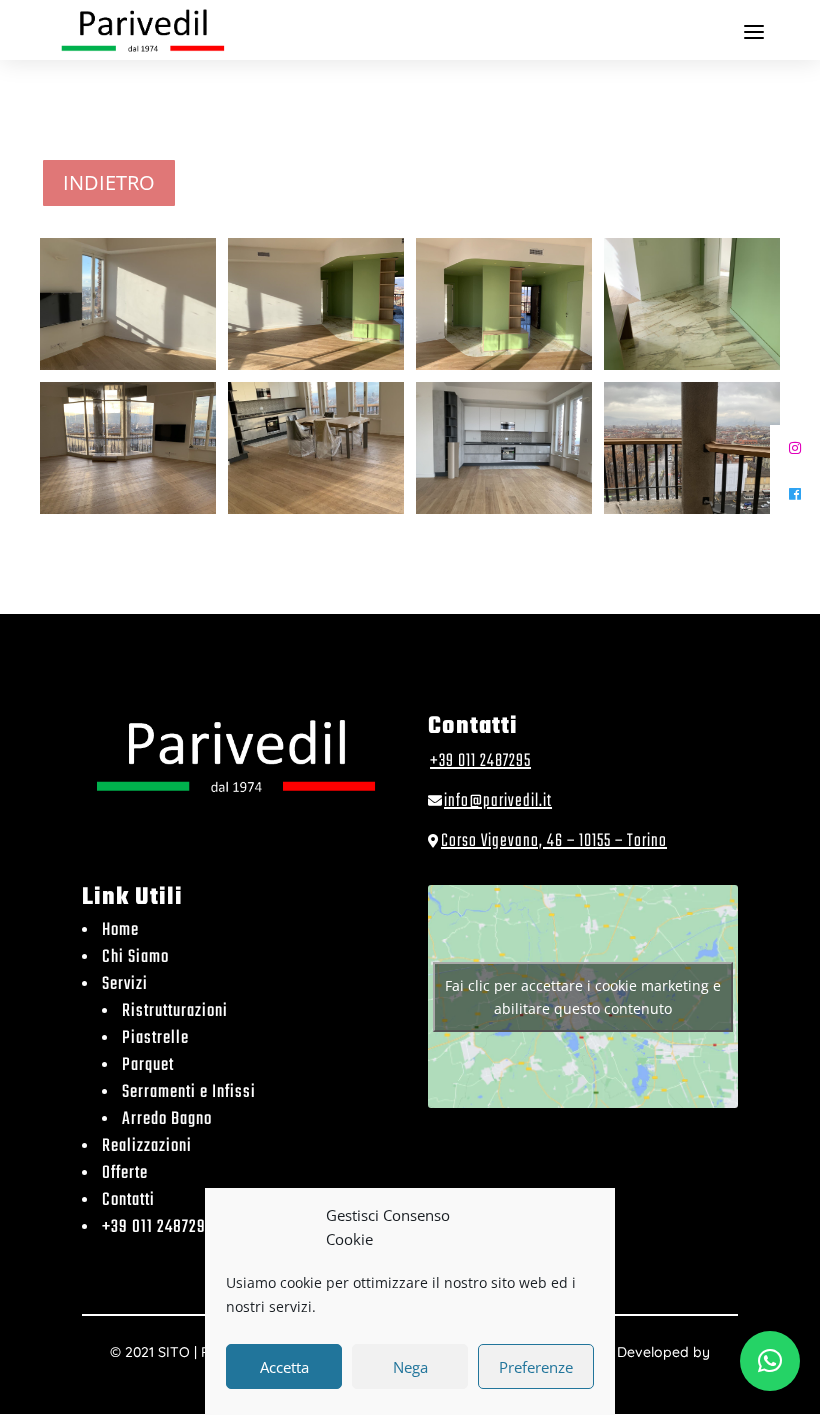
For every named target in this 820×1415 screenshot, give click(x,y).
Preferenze (536, 1367)
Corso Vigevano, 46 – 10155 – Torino (554, 841)
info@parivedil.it (498, 801)
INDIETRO (109, 182)
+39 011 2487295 (480, 761)
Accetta (284, 1367)
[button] (770, 1361)
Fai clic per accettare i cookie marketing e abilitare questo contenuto (583, 997)
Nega (410, 1367)
